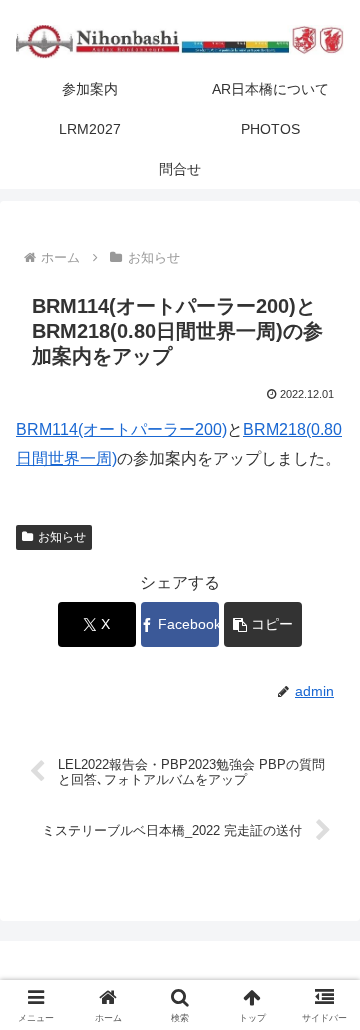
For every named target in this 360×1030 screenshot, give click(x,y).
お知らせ (62, 537)
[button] (263, 624)
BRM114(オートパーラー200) (121, 429)
